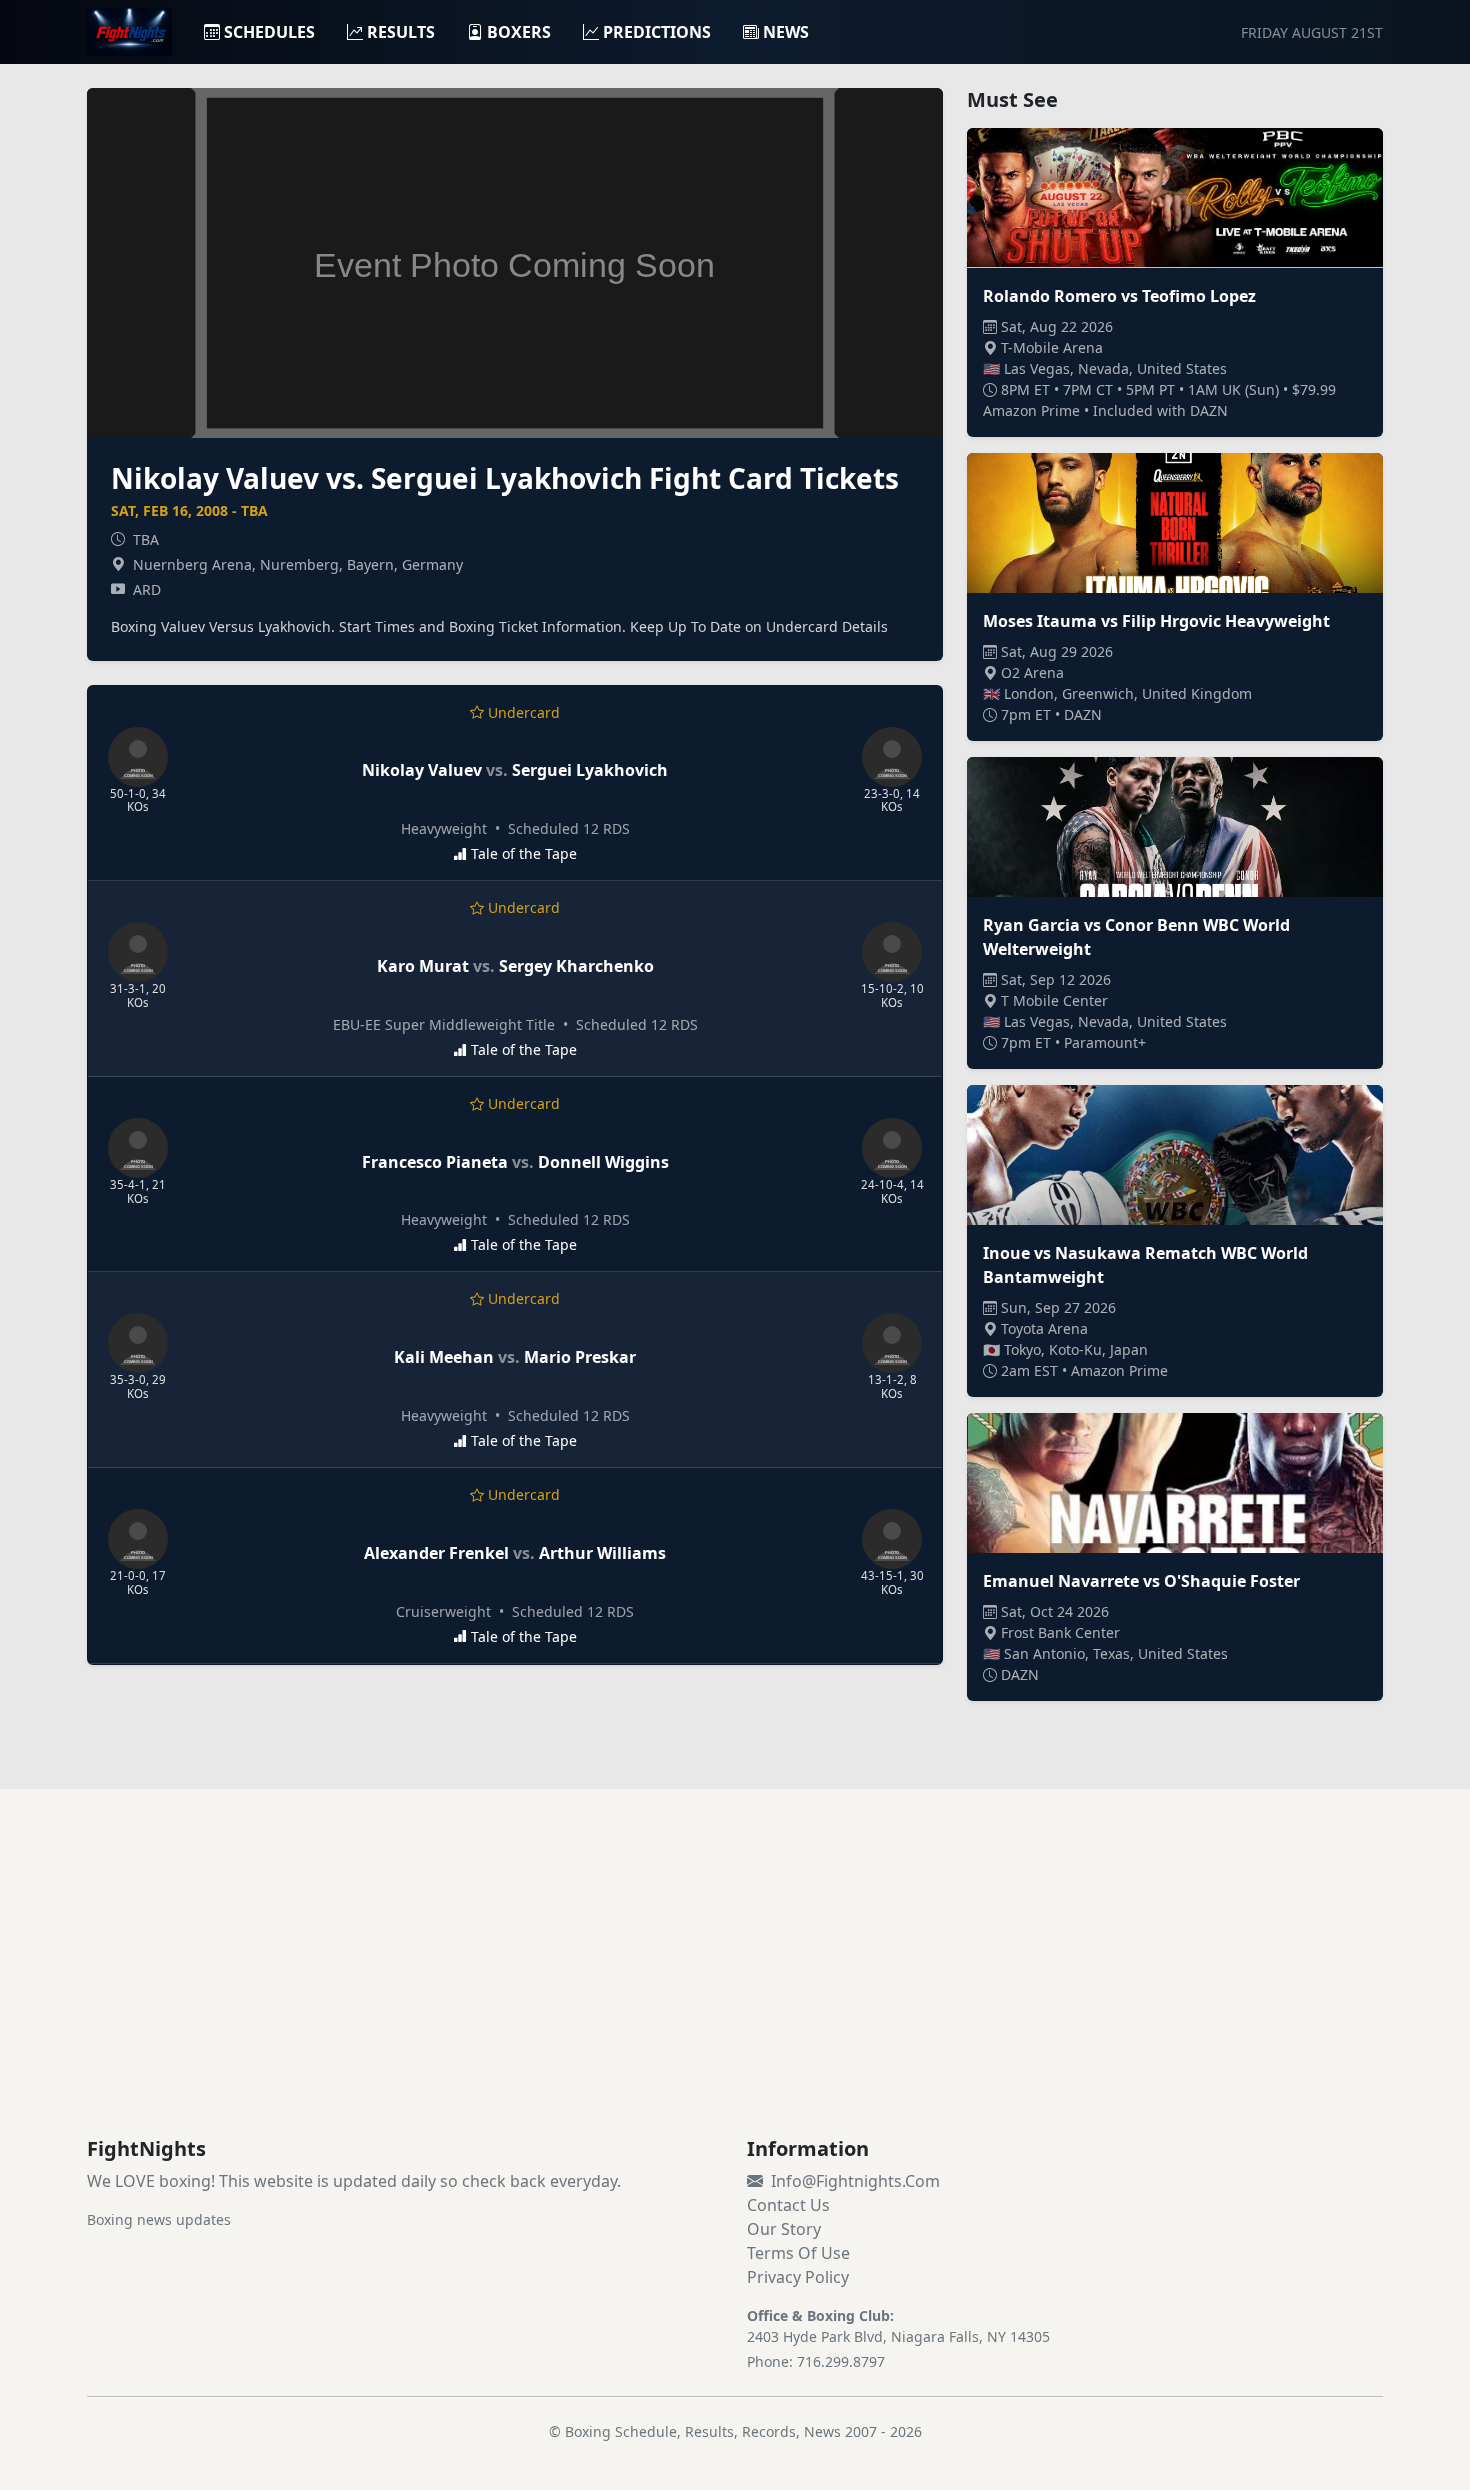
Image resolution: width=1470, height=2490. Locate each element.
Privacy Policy (798, 2277)
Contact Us (788, 2205)
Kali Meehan (444, 1357)
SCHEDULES (269, 32)
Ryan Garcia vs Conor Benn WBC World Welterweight (1136, 937)
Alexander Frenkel (436, 1553)
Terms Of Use (798, 2253)
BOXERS (519, 32)
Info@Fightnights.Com (855, 2181)
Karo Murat (423, 966)
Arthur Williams (602, 1553)
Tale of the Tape (524, 853)
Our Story (784, 2229)
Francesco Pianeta (435, 1162)
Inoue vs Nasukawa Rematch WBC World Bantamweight (1145, 1265)
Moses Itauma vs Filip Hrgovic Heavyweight (1156, 621)
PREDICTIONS (657, 32)
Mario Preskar (580, 1357)
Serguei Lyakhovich (590, 770)
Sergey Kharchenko (576, 966)
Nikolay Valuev (422, 770)
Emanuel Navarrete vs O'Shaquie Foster (1141, 1581)
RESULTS (401, 32)
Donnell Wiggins (603, 1162)
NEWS (786, 32)
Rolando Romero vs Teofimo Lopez (1119, 296)
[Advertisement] (735, 1987)
